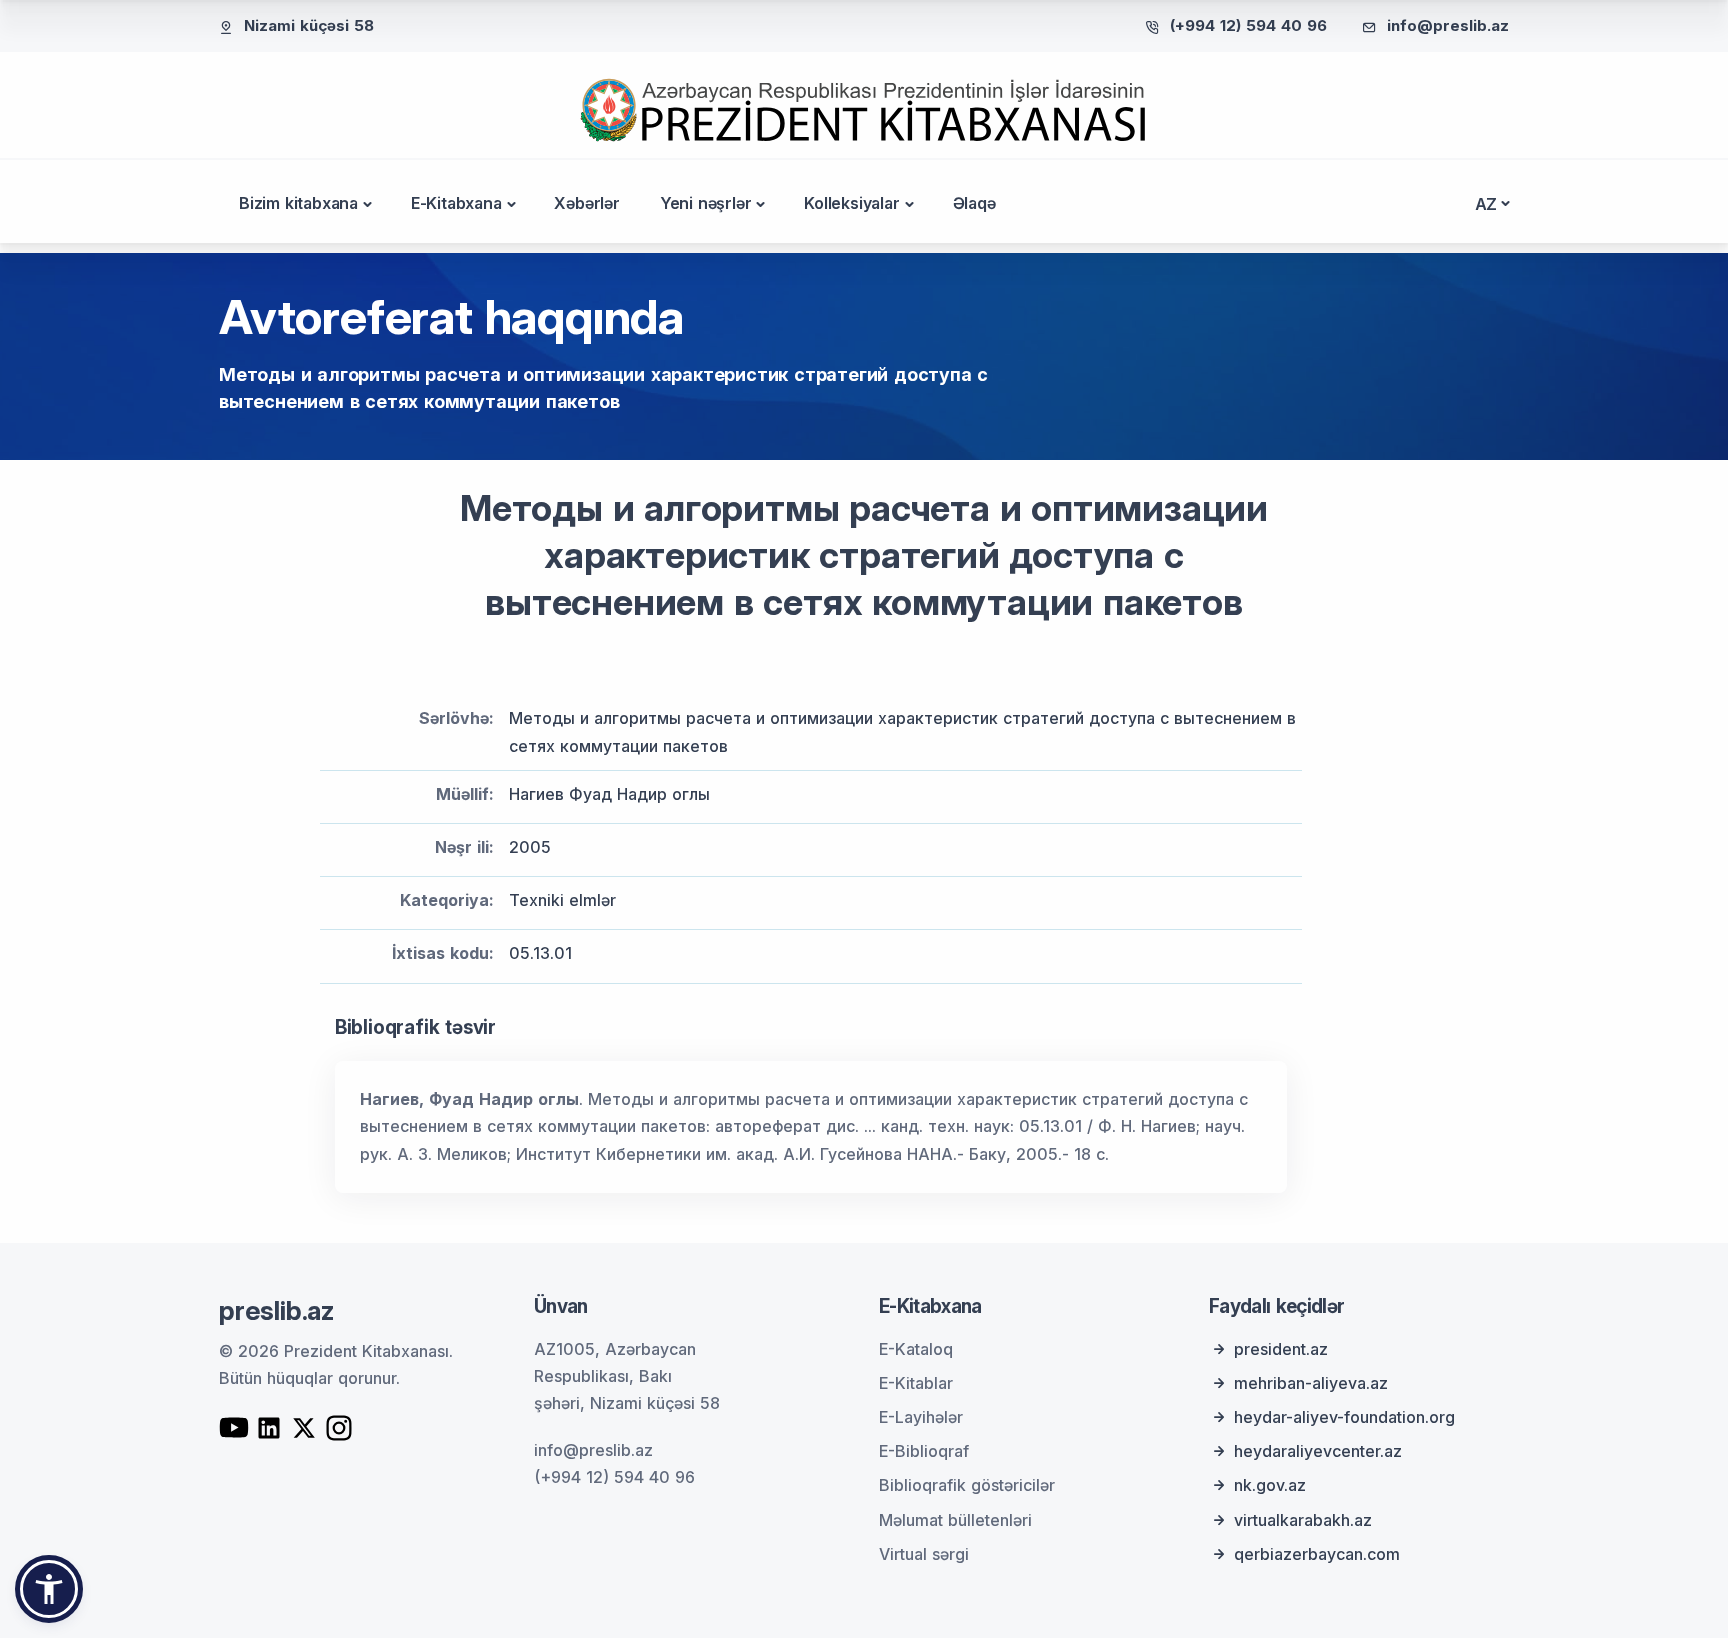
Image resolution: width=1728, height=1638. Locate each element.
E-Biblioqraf (924, 1451)
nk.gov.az (1270, 1485)
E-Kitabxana (456, 203)
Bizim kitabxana (298, 203)
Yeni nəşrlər (706, 203)
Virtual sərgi (924, 1554)
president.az (1281, 1349)
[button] (49, 1589)
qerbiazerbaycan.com (1317, 1554)
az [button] (1486, 204)
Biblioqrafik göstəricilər (967, 1485)
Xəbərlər (586, 203)
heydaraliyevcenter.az (1318, 1451)
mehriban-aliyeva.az (1311, 1383)
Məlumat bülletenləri (955, 1520)
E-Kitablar (916, 1383)
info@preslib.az (1448, 25)
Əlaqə (974, 203)
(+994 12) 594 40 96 (1248, 25)
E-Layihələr (921, 1417)
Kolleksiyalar (851, 203)
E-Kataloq (916, 1349)
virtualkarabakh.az (1303, 1520)
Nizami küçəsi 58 (309, 25)
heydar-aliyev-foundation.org (1344, 1417)
